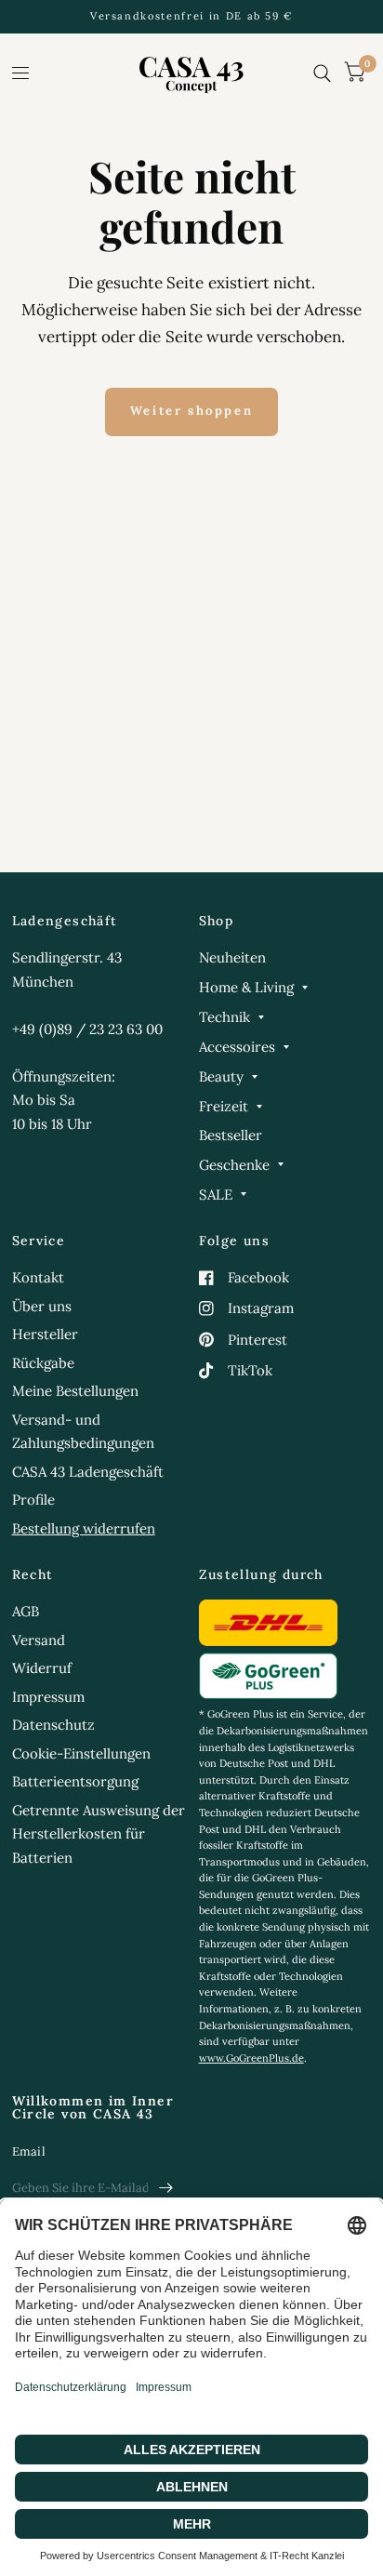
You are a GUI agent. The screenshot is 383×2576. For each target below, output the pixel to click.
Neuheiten (232, 957)
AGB (26, 1611)
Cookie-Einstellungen (81, 1753)
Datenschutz (53, 1725)
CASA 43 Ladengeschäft (88, 1472)
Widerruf (42, 1668)
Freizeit (224, 1106)
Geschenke (234, 1165)
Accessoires (237, 1047)
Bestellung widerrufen (84, 1528)
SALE (216, 1195)
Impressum (48, 1697)
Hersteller (45, 1334)
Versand (39, 1640)
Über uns (42, 1306)
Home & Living (246, 987)
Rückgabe (43, 1363)
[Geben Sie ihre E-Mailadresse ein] (166, 2188)
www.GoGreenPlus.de (251, 2058)
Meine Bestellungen (75, 1391)
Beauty (221, 1076)
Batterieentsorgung (75, 1781)
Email (29, 2151)
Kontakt (38, 1277)
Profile (33, 1500)
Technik (225, 1017)
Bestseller (231, 1135)
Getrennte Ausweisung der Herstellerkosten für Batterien (99, 1834)
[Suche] (322, 73)
